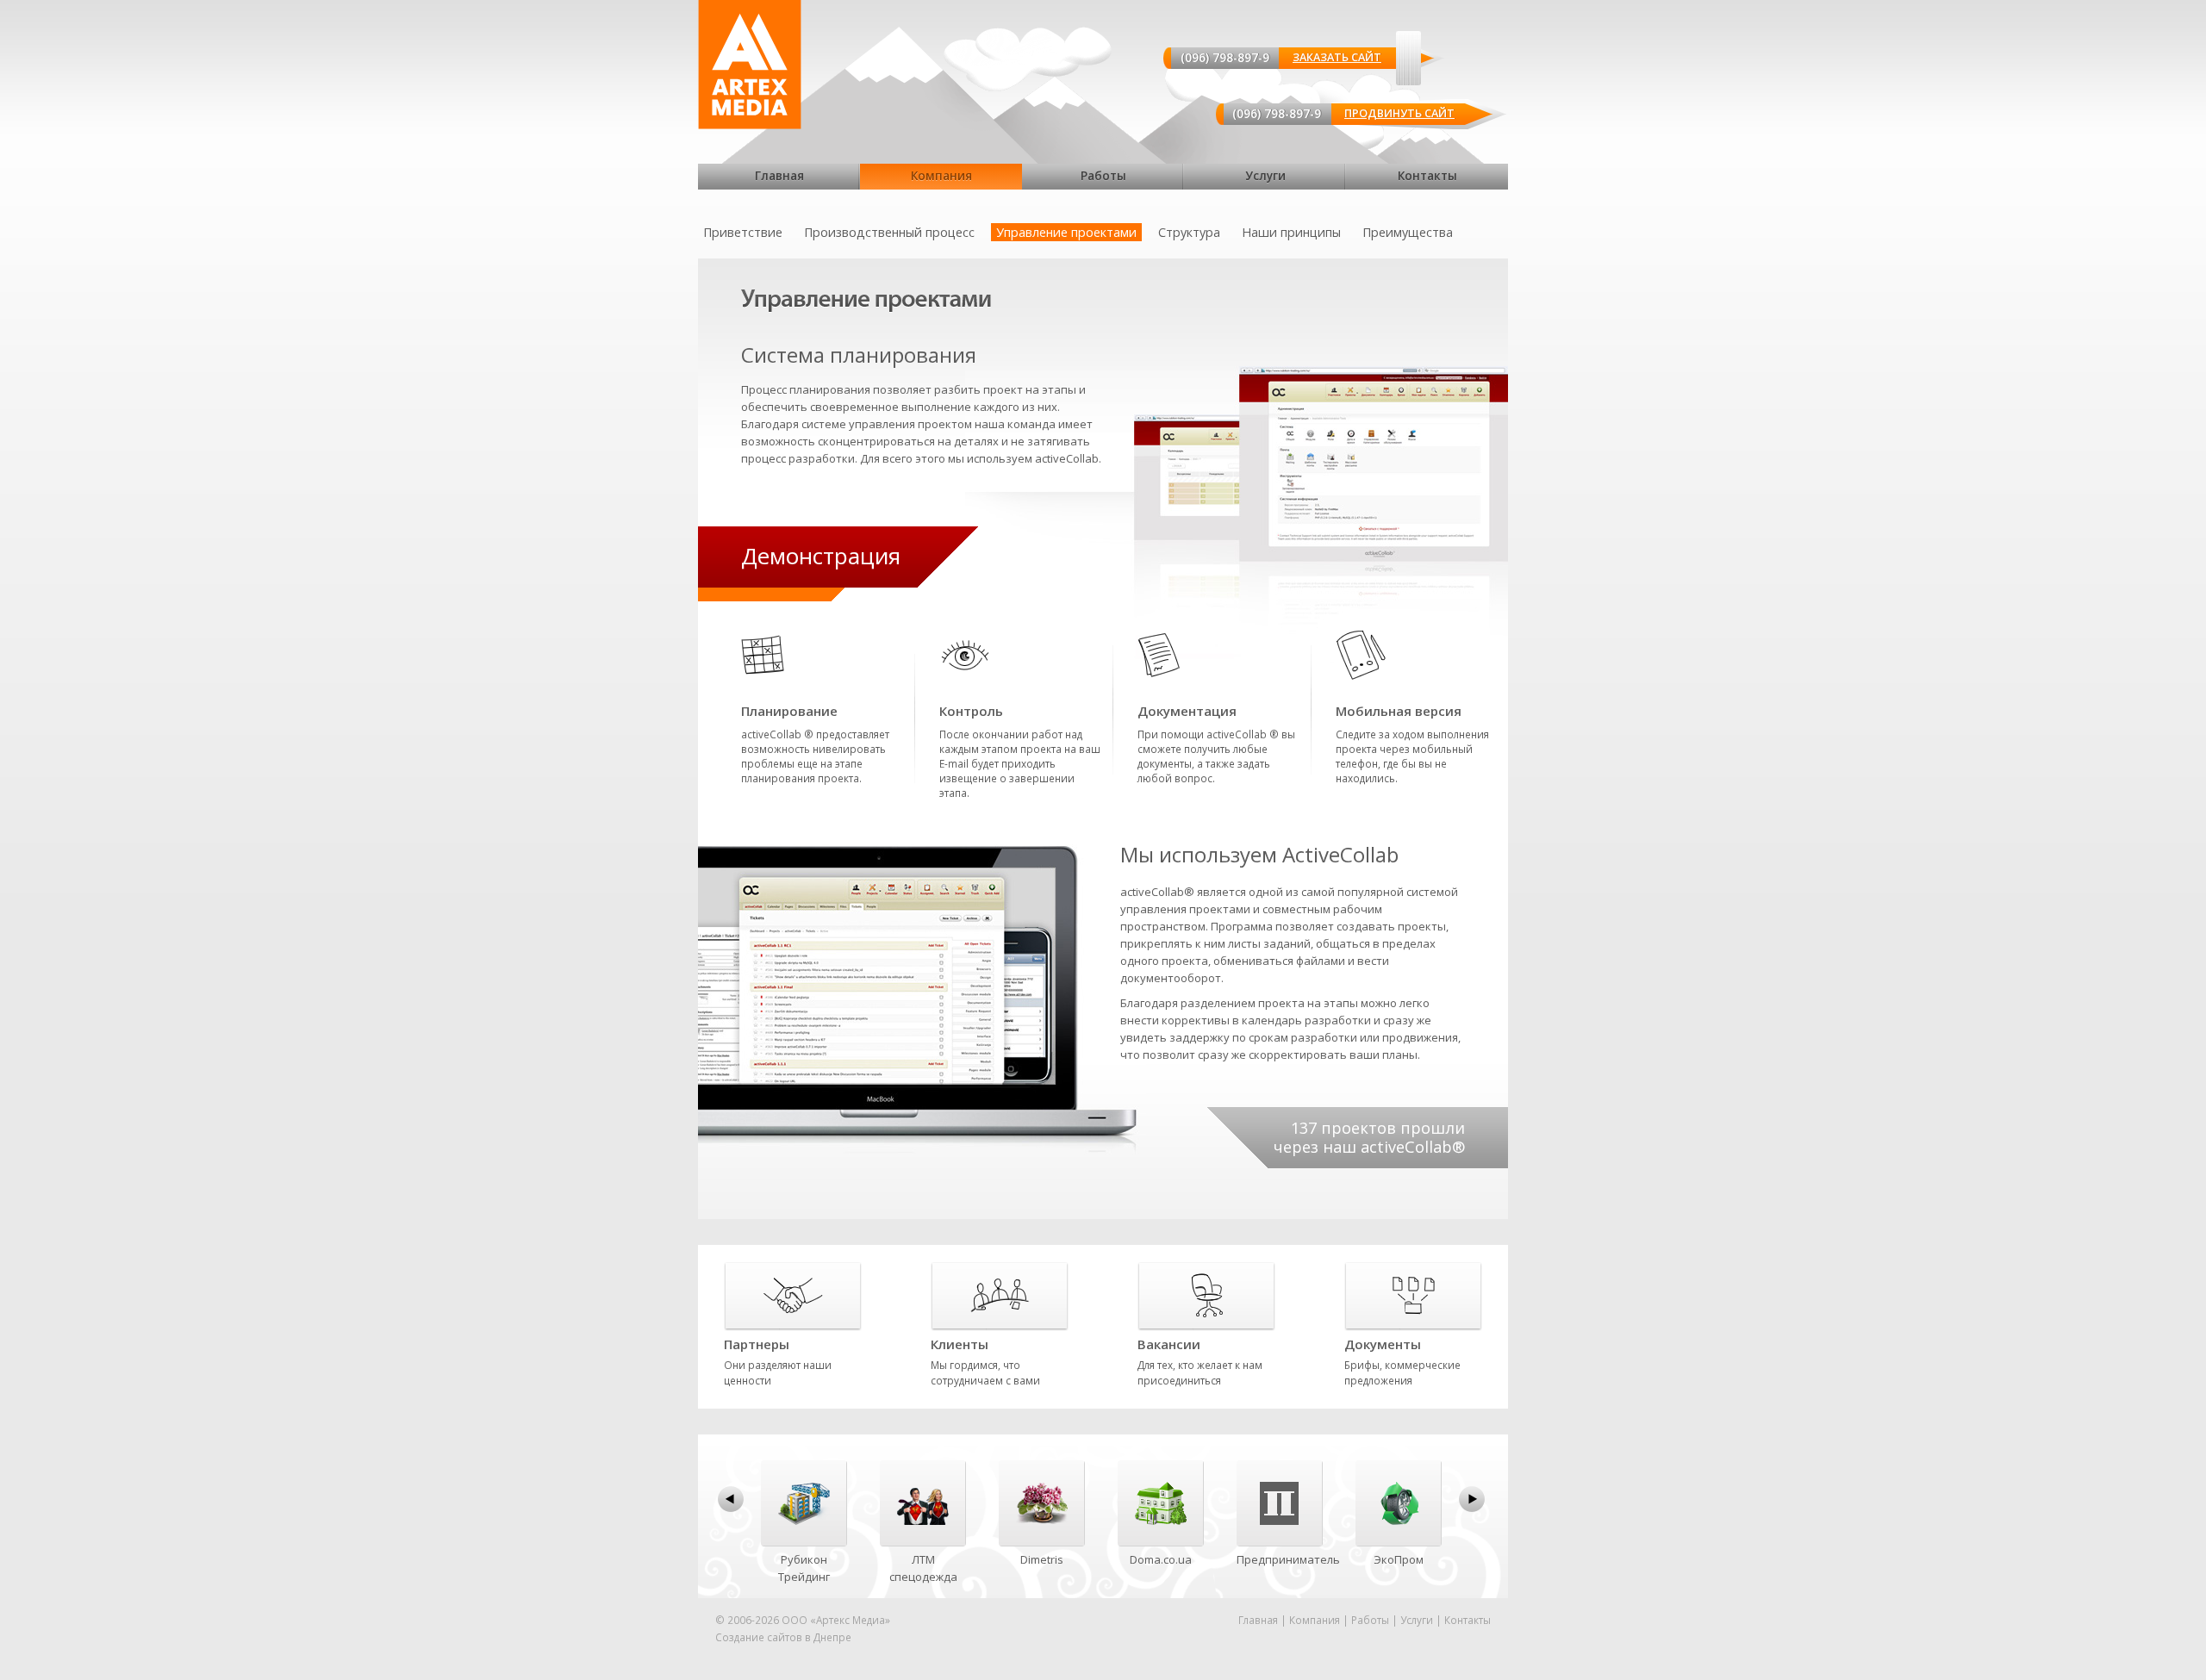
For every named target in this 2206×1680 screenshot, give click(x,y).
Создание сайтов (759, 1637)
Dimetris (1042, 1559)
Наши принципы (1291, 232)
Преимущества (1408, 232)
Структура (1189, 232)
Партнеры (757, 1344)
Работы (1103, 176)
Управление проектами (1066, 232)
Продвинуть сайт (1399, 113)
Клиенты (960, 1344)
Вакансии (1169, 1344)
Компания (941, 176)
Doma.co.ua (1161, 1559)
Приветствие (743, 232)
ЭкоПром (1399, 1559)
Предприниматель (1288, 1559)
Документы (1383, 1344)
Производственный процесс (889, 232)
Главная (779, 176)
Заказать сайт (1337, 57)
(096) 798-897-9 (1225, 57)
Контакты (1427, 176)
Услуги (1265, 176)
